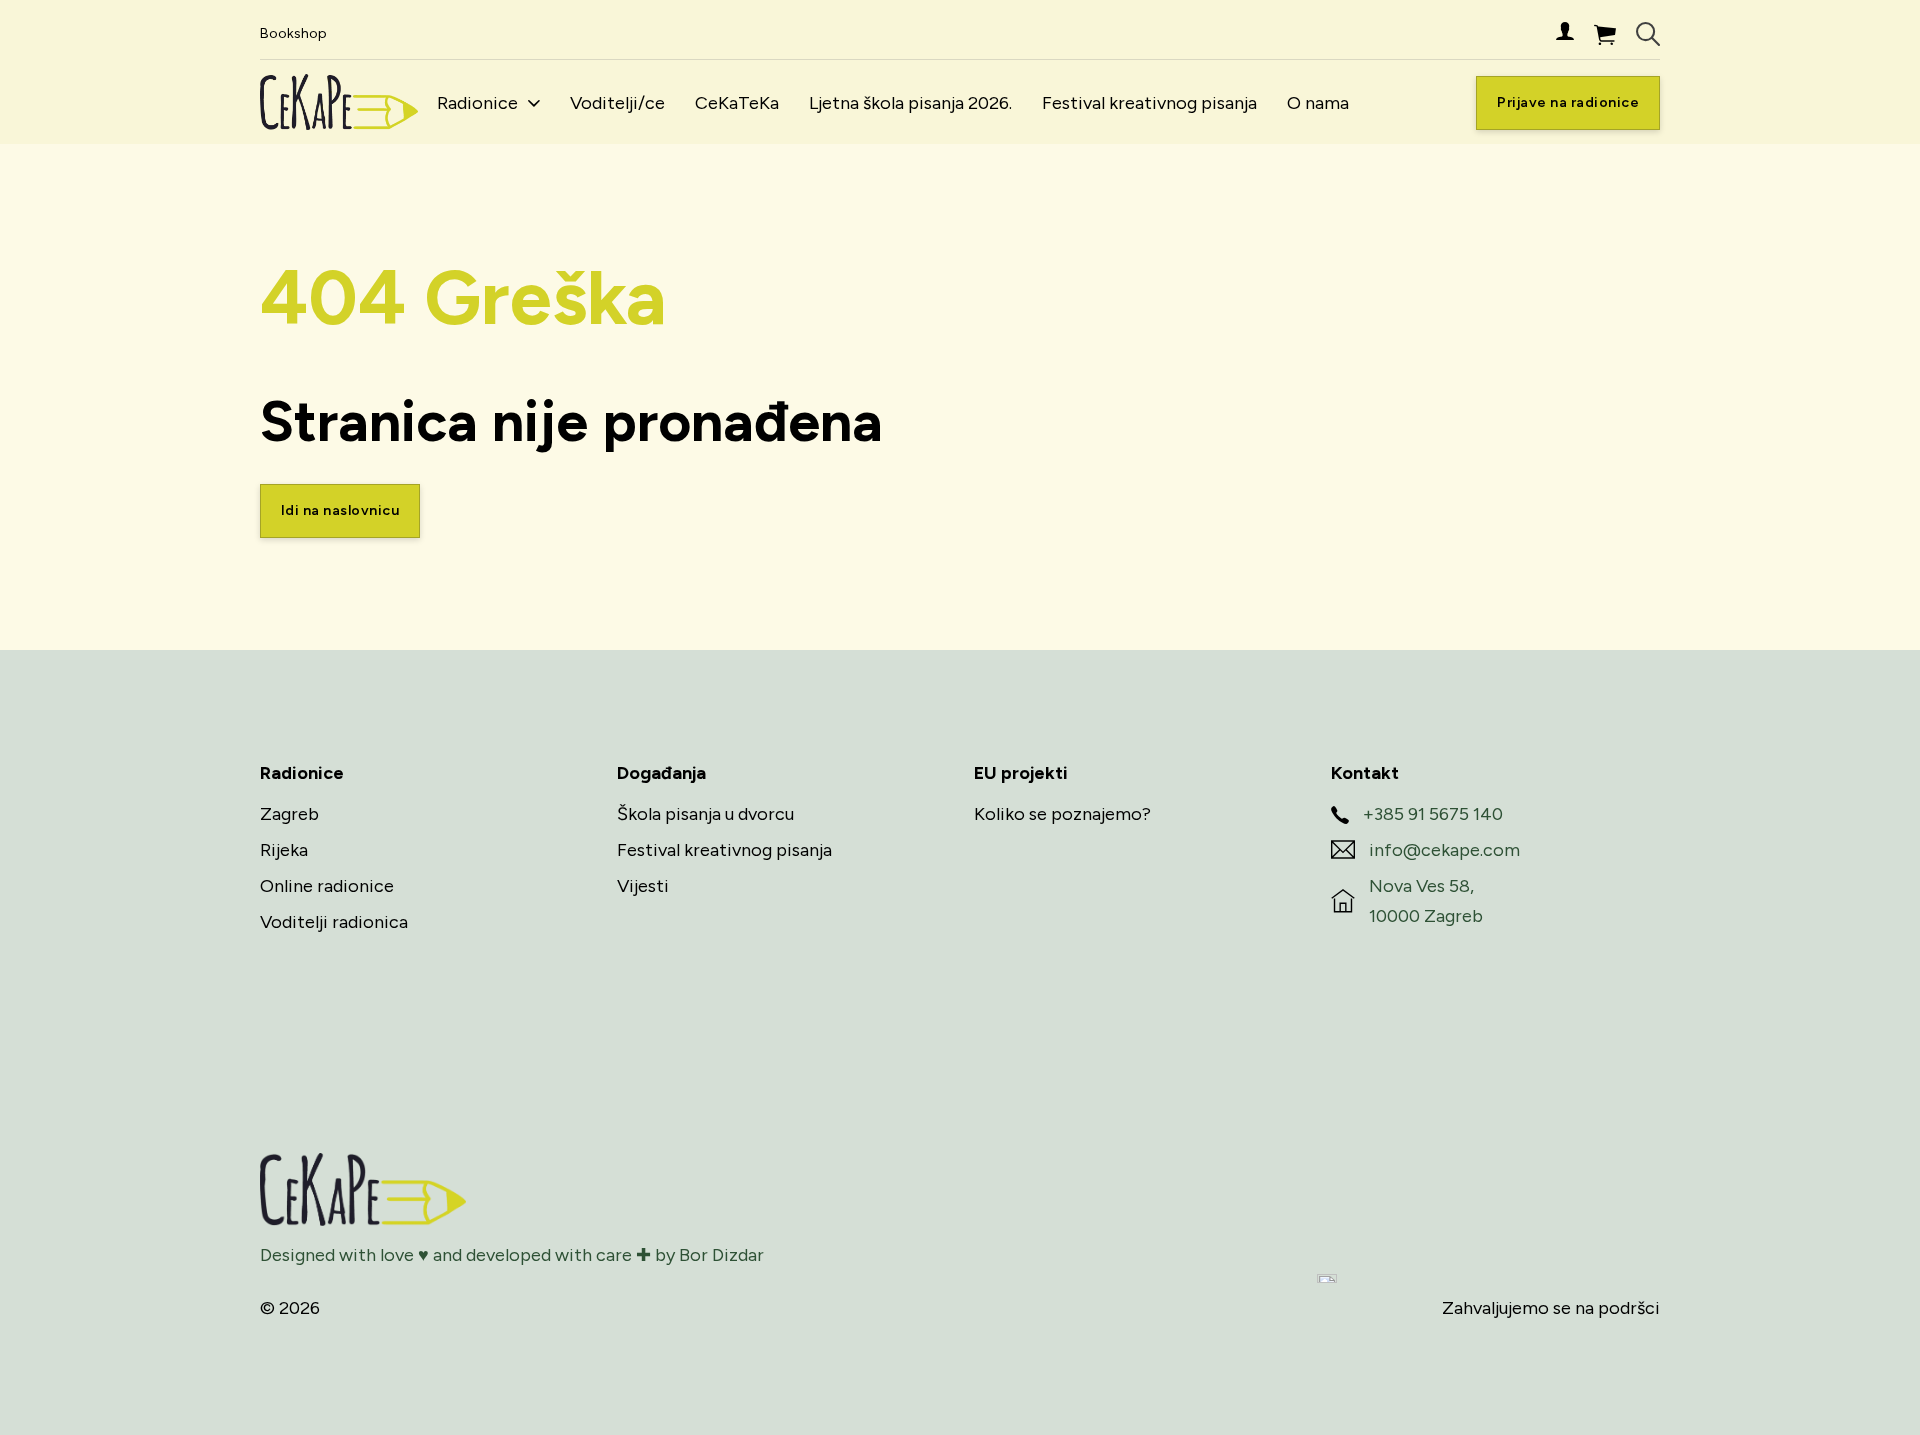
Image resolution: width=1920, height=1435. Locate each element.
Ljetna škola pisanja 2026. (910, 103)
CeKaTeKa (737, 103)
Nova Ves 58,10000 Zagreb (1426, 901)
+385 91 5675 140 (1433, 814)
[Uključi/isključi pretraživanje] (1648, 34)
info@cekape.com (1444, 850)
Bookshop (293, 33)
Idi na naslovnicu (340, 510)
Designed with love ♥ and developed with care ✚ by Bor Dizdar (512, 1255)
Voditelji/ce (617, 103)
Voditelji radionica (334, 922)
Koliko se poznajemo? (1062, 814)
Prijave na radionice (1568, 102)
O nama (1318, 103)
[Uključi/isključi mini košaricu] (1605, 34)
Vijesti (643, 886)
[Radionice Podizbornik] (534, 103)
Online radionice (327, 886)
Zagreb (289, 814)
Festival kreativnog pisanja (1149, 103)
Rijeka (284, 850)
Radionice (477, 103)
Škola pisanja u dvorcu (705, 814)
